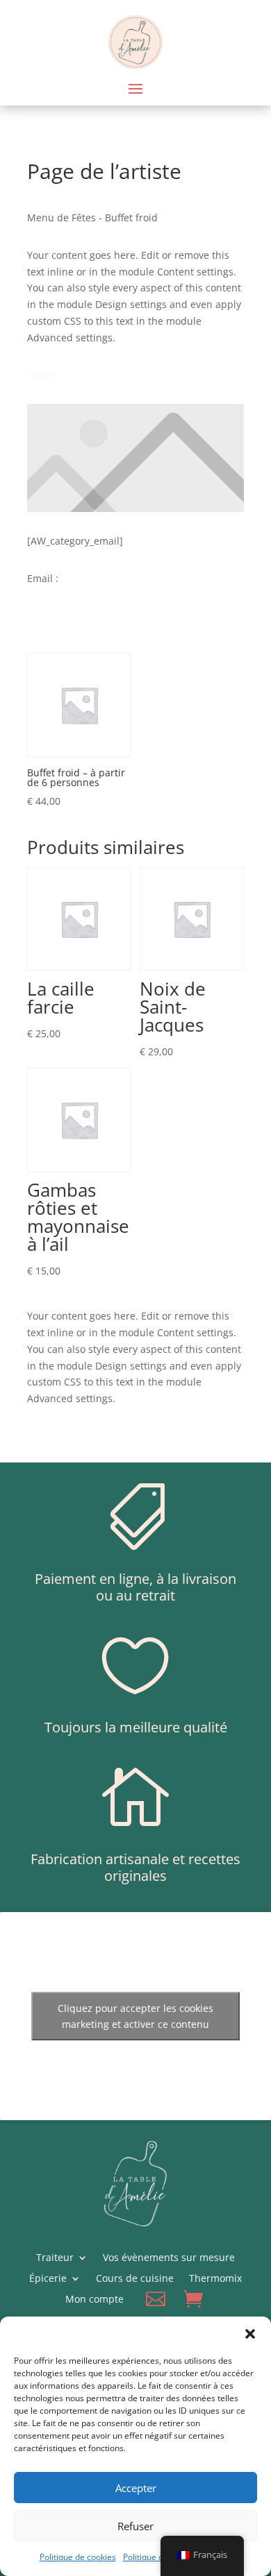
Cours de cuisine (135, 2279)
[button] (250, 2334)
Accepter (136, 2488)
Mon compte (95, 2300)
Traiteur (55, 2258)
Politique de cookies (78, 2557)
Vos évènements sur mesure (169, 2258)
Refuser (135, 2526)
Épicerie (48, 2279)
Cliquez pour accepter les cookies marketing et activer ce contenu (135, 2016)
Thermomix (215, 2279)
